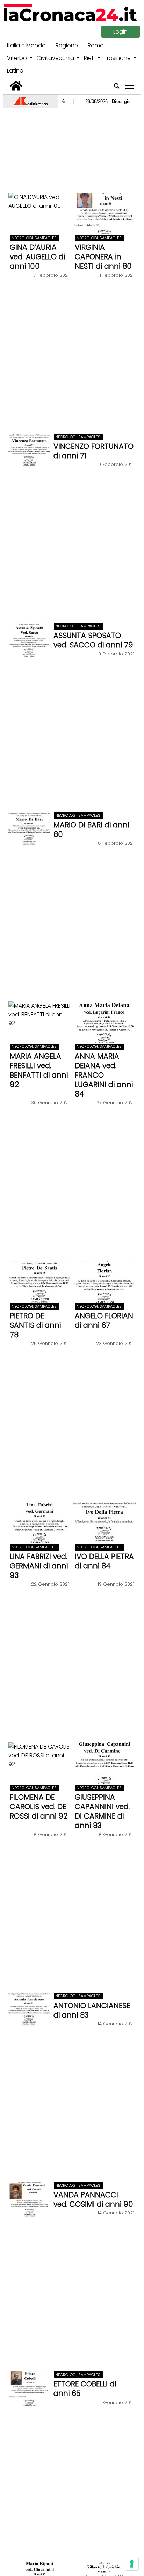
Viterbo (17, 58)
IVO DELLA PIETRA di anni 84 (104, 1561)
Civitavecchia (55, 58)
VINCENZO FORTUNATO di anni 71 (93, 451)
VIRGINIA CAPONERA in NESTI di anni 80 (103, 257)
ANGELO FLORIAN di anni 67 (104, 1320)
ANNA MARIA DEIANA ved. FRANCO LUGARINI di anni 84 (104, 1075)
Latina (15, 71)
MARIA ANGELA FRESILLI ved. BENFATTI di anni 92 (39, 1070)
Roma (96, 45)
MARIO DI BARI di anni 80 (91, 830)
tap (130, 86)
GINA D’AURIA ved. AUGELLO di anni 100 (37, 257)
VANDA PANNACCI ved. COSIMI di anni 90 (93, 2199)
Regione (67, 45)
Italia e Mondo (26, 45)
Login (120, 32)
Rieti (89, 58)
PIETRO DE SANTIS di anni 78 (35, 1325)
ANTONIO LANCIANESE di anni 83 (92, 2010)
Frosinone (118, 58)
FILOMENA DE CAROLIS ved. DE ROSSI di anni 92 (39, 1806)
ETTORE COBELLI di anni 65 (85, 2389)
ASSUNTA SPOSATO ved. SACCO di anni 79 (93, 640)
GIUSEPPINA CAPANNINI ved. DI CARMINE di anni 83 (102, 1811)
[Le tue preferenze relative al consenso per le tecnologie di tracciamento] (132, 2564)
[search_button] (117, 86)
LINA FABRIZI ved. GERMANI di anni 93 (39, 1566)
